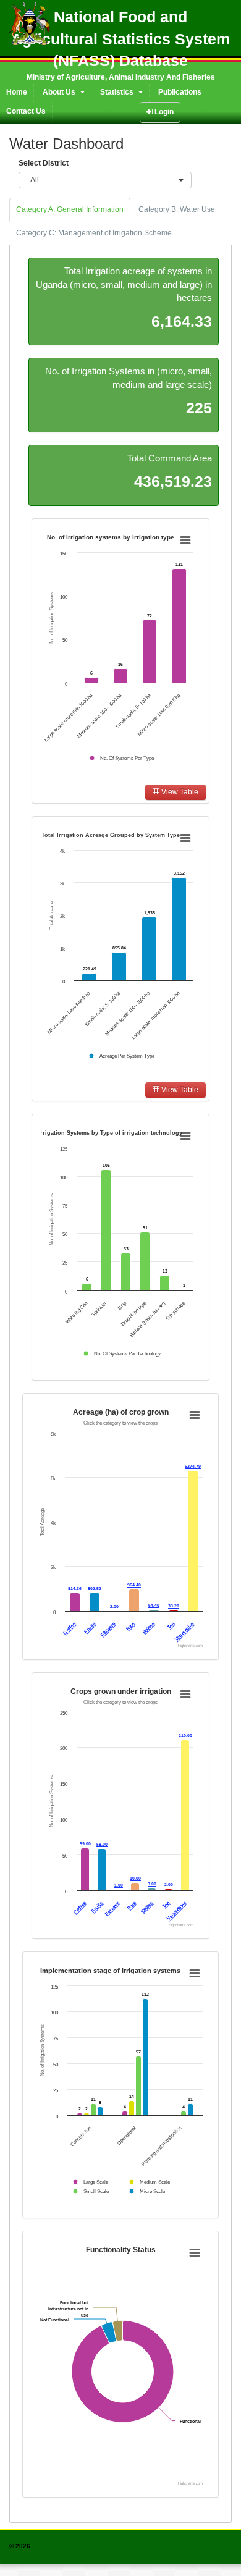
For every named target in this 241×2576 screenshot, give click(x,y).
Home (17, 92)
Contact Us (26, 111)
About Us (60, 92)
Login (163, 112)
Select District (44, 163)
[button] (105, 180)
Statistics (118, 92)
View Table (179, 792)
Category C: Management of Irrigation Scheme (94, 233)
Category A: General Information (70, 209)
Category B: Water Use (177, 209)
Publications (180, 92)
